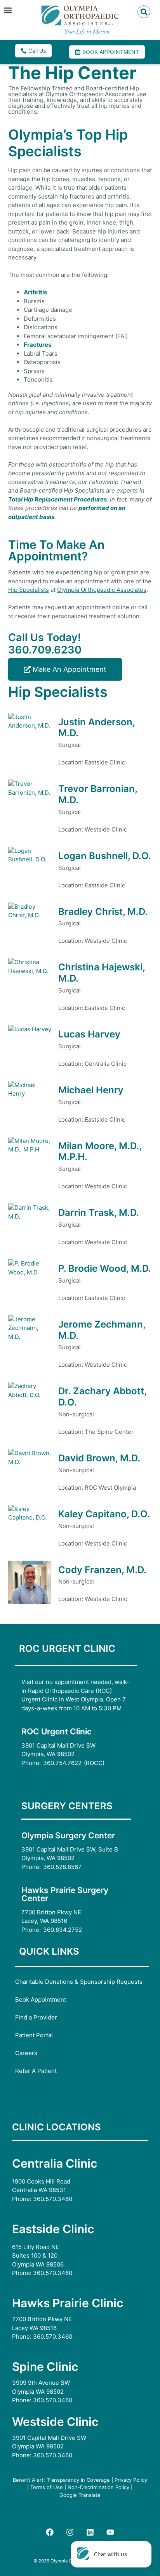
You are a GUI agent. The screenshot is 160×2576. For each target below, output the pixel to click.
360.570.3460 (53, 2199)
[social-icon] (50, 2532)
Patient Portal (34, 2035)
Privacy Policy (131, 2480)
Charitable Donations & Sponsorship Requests (79, 1982)
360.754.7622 (62, 1763)
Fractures (37, 345)
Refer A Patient (36, 2071)
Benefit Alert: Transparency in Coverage (61, 2480)
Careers (26, 2053)
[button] (8, 10)
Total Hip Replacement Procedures (57, 499)
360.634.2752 (63, 1930)
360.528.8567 (62, 1867)
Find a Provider (36, 2017)
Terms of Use (47, 2487)
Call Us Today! (44, 637)
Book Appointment (41, 1999)
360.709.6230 (45, 650)
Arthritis (35, 292)
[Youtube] (110, 2532)
